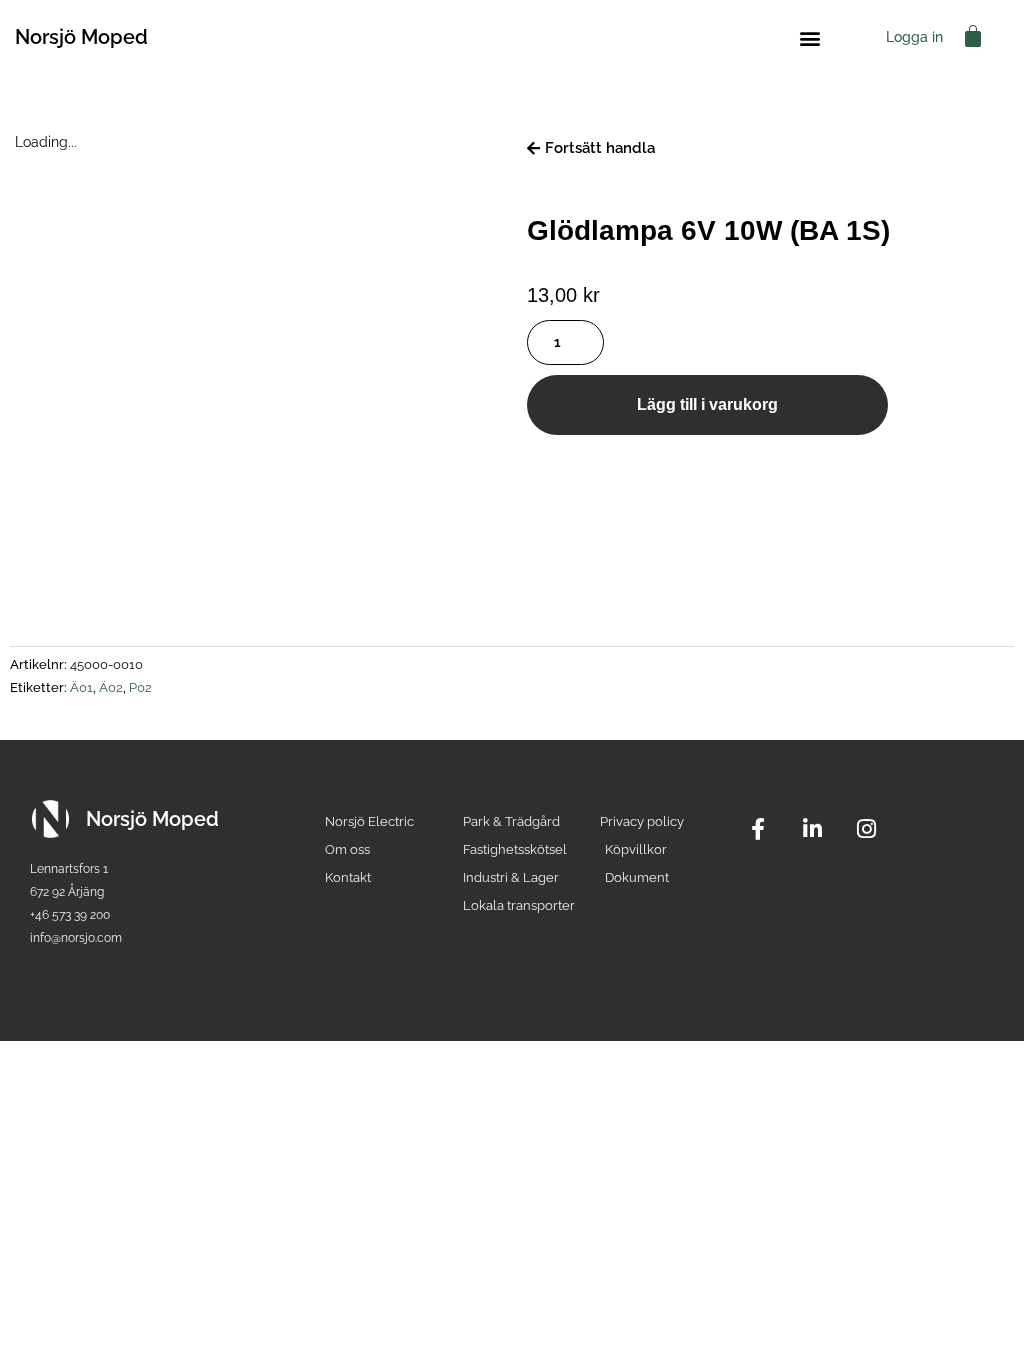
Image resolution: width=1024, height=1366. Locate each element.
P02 (140, 687)
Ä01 (81, 687)
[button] (809, 37)
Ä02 (111, 687)
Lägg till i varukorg (707, 404)
